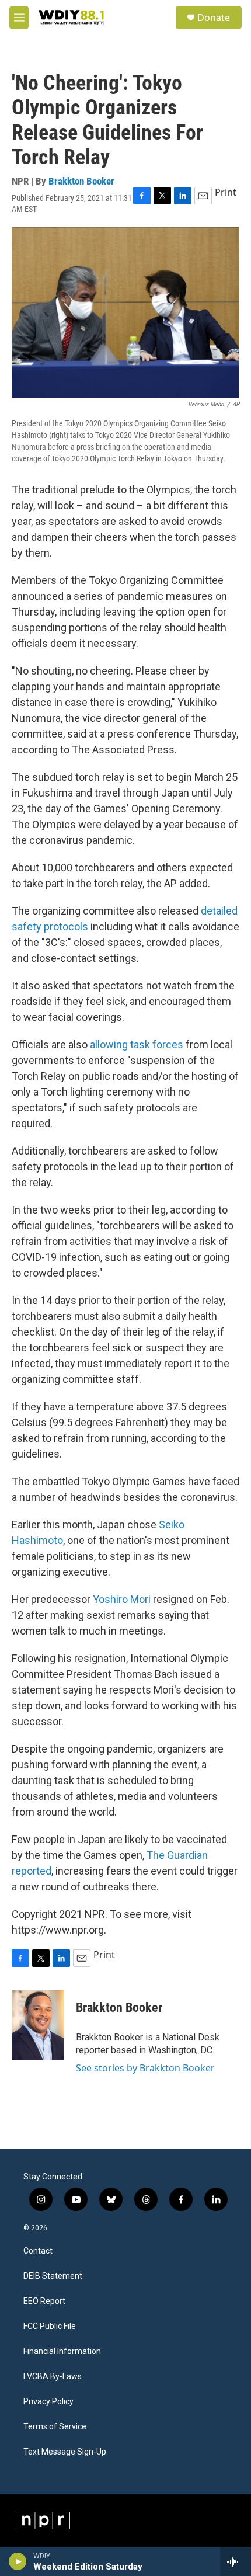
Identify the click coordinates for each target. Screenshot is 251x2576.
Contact (38, 2251)
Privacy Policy (48, 2402)
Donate (214, 18)
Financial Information (62, 2351)
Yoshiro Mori (122, 1599)
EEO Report (44, 2301)
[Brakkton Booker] (38, 2025)
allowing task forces (137, 1044)
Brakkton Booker (81, 181)
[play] (18, 2561)
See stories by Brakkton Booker (145, 2068)
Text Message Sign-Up (65, 2452)
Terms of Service (55, 2427)
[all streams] (236, 2561)
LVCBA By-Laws (53, 2377)
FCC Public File (50, 2326)
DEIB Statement (53, 2276)
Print (226, 192)
